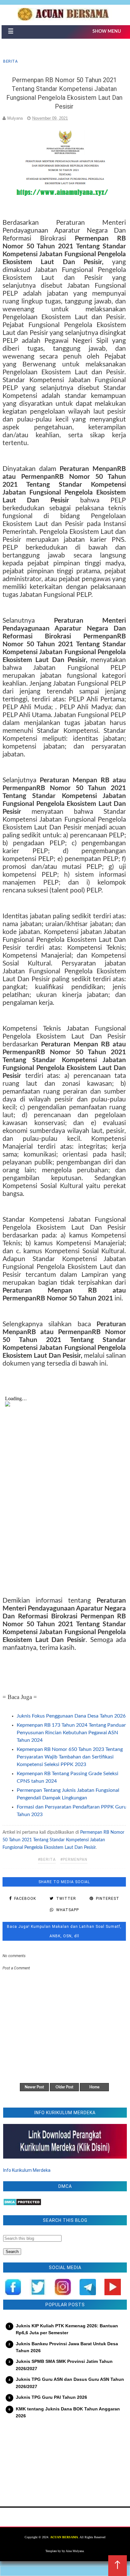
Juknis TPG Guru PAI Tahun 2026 (51, 2397)
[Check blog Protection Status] (22, 2204)
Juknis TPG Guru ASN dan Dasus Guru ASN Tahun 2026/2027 (70, 2383)
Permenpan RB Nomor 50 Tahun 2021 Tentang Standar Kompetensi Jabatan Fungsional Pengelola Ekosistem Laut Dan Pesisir (63, 1840)
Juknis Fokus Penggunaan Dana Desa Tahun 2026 (71, 1716)
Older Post (64, 2087)
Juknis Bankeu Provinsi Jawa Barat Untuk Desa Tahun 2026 (67, 2347)
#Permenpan (74, 1860)
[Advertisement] (65, 2459)
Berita (10, 61)
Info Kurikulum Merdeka (27, 2170)
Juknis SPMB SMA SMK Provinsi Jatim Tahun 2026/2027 (64, 2365)
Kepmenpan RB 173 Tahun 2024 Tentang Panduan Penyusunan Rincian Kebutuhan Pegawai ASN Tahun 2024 (72, 1733)
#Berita (47, 1860)
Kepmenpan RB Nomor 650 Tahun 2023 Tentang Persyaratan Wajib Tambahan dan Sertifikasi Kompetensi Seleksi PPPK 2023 (70, 1757)
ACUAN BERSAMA (64, 2537)
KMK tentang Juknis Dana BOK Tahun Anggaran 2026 (68, 2412)
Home (94, 2087)
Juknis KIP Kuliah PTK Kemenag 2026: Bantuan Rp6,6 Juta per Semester (67, 2329)
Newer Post (34, 2087)
